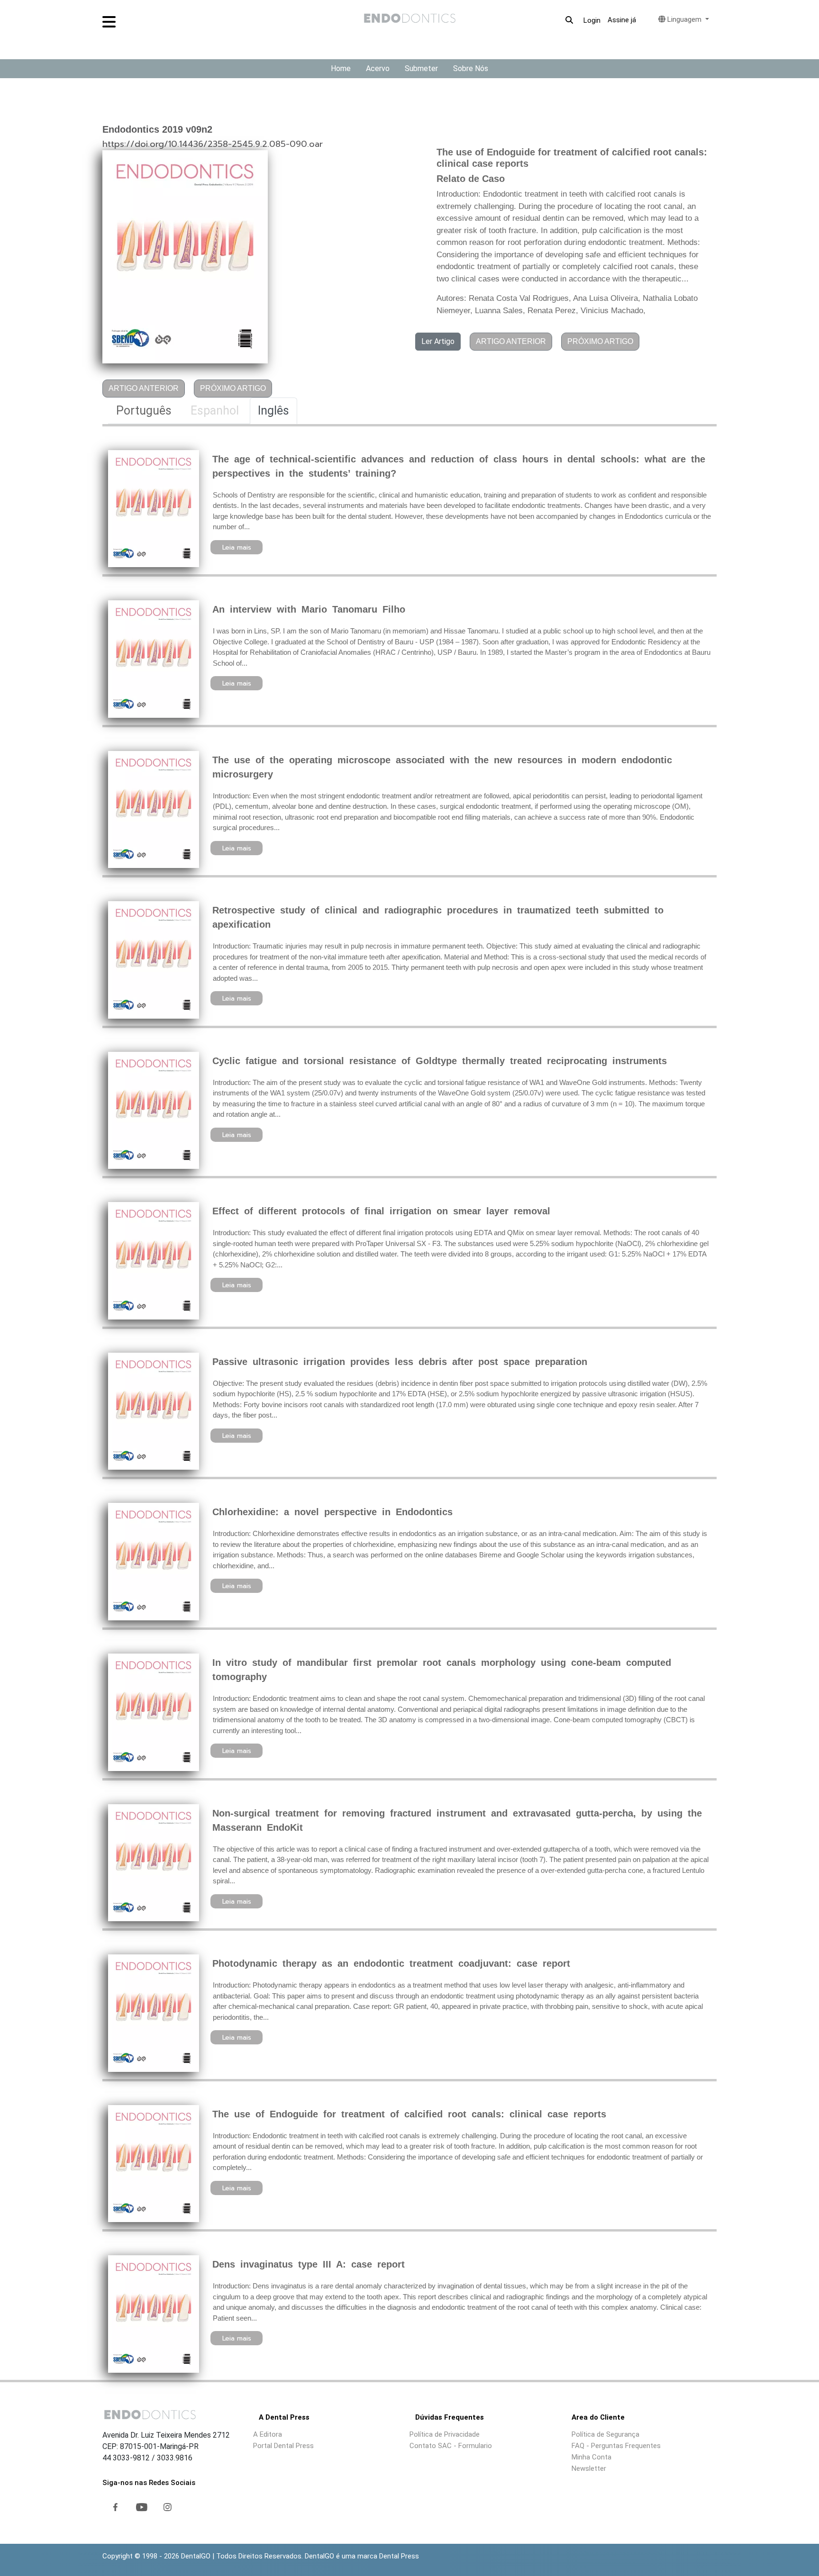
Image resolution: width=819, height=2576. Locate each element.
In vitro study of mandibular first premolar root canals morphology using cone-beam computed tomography (442, 1670)
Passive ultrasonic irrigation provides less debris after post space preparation (400, 1362)
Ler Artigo (438, 341)
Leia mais (237, 547)
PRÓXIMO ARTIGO (233, 388)
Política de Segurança (605, 2434)
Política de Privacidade (445, 2434)
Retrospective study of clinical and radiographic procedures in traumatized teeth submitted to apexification (438, 917)
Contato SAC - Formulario (451, 2446)
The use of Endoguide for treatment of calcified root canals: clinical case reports (409, 2114)
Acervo (378, 68)
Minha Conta (591, 2457)
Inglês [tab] (273, 411)
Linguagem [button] (684, 19)
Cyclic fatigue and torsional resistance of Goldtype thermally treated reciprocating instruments (440, 1061)
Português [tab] (144, 411)
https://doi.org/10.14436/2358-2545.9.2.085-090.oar (213, 144)
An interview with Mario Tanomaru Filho (309, 609)
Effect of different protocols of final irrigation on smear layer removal (381, 1211)
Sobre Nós (471, 68)
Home (341, 68)
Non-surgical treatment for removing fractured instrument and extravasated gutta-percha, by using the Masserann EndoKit (457, 1820)
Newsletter (589, 2468)
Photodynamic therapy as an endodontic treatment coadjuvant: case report (391, 1963)
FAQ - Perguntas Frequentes (616, 2446)
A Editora (268, 2434)
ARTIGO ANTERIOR (144, 388)
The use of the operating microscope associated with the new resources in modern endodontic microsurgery (442, 767)
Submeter (421, 68)
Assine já (622, 20)
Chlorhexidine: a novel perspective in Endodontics (332, 1512)
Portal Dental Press (283, 2446)
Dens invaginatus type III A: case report (309, 2264)
